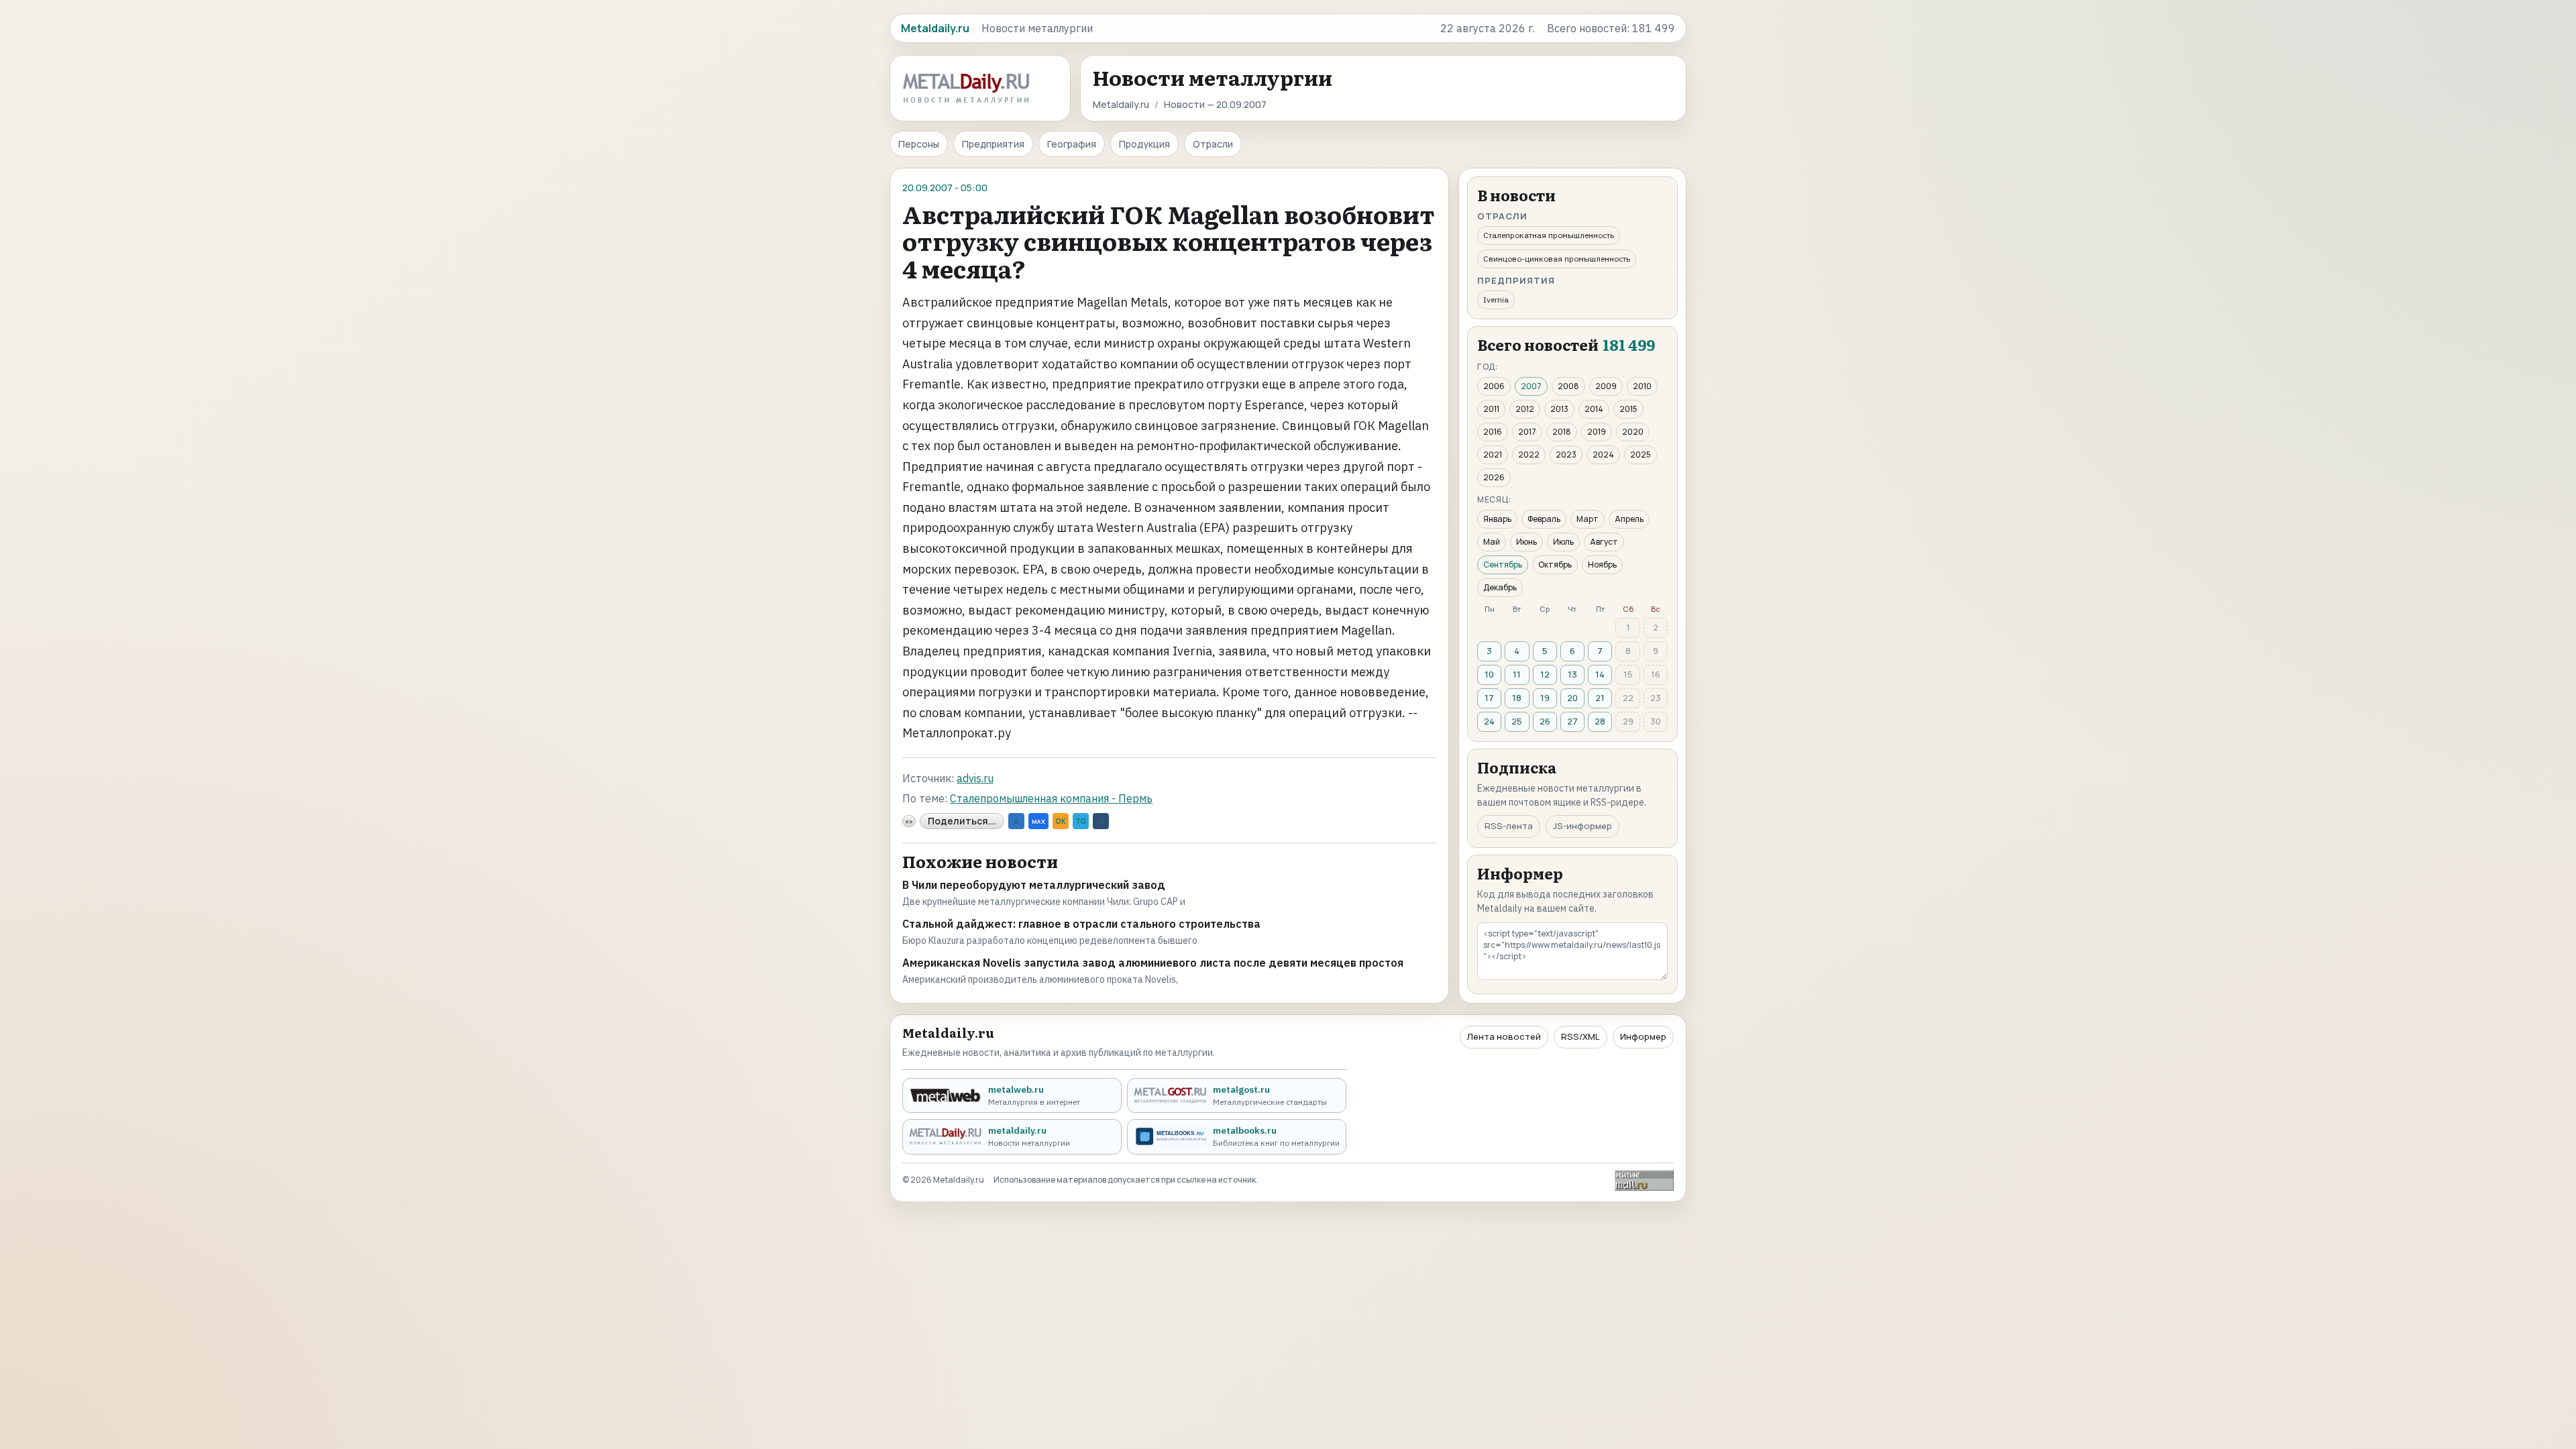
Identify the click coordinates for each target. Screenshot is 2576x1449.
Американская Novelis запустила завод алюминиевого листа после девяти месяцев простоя (1153, 963)
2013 (1559, 409)
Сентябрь (1503, 565)
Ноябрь (1602, 565)
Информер (1643, 1036)
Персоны (919, 144)
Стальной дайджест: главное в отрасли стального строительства (1081, 924)
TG (1081, 821)
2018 (1562, 432)
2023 (1566, 454)
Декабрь (1500, 587)
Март (1588, 519)
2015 (1628, 409)
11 (1517, 674)
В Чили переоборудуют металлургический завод (1034, 885)
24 (1489, 721)
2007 (1531, 386)
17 (1489, 698)
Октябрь (1555, 565)
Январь (1497, 519)
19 (1545, 698)
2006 (1494, 386)
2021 (1493, 454)
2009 (1606, 386)
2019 (1597, 432)
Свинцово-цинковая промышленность (1557, 259)
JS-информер (1582, 826)
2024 (1603, 454)
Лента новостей (1504, 1036)
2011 (1491, 409)
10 (1489, 674)
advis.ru (975, 778)
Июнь (1526, 542)
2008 (1568, 386)
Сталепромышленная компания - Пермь (1051, 798)
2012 (1525, 409)
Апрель (1629, 519)
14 (1600, 674)
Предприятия (993, 144)
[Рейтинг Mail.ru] (1644, 1180)
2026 (1494, 477)
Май (1492, 542)
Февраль (1544, 519)
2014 (1594, 409)
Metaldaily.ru (1121, 104)
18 (1517, 698)
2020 (1633, 432)
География (1072, 144)
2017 (1527, 432)
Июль (1563, 542)
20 (1572, 698)
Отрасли (1213, 144)
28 (1600, 721)
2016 (1493, 432)
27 (1572, 721)
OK (1061, 821)
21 (1600, 698)
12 (1545, 674)
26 (1545, 721)
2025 (1641, 454)
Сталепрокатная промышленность (1549, 235)
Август (1604, 542)
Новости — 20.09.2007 (1215, 104)
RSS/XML (1580, 1036)
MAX (1038, 821)
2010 (1642, 386)
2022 (1529, 454)
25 (1517, 721)
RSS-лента (1509, 826)
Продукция (1144, 144)
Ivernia (1496, 300)
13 (1572, 674)
